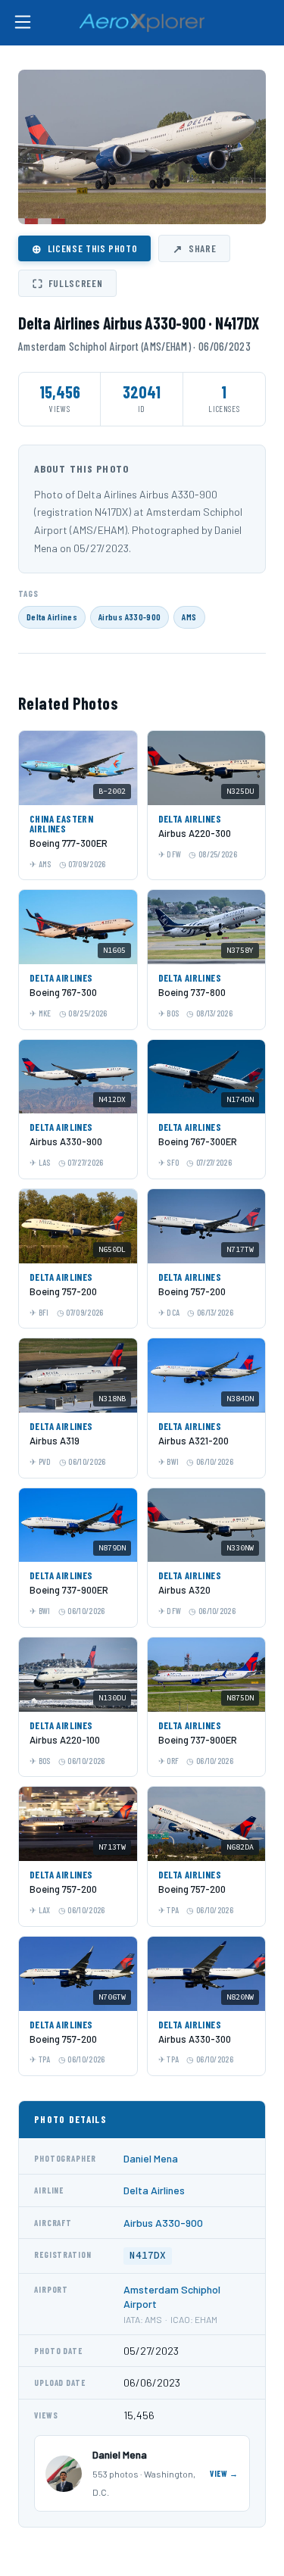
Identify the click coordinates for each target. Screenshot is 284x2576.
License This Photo (84, 248)
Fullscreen (67, 283)
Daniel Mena (151, 2158)
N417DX (148, 2255)
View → (224, 2473)
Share (194, 248)
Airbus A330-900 (130, 617)
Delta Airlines (52, 617)
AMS (189, 617)
